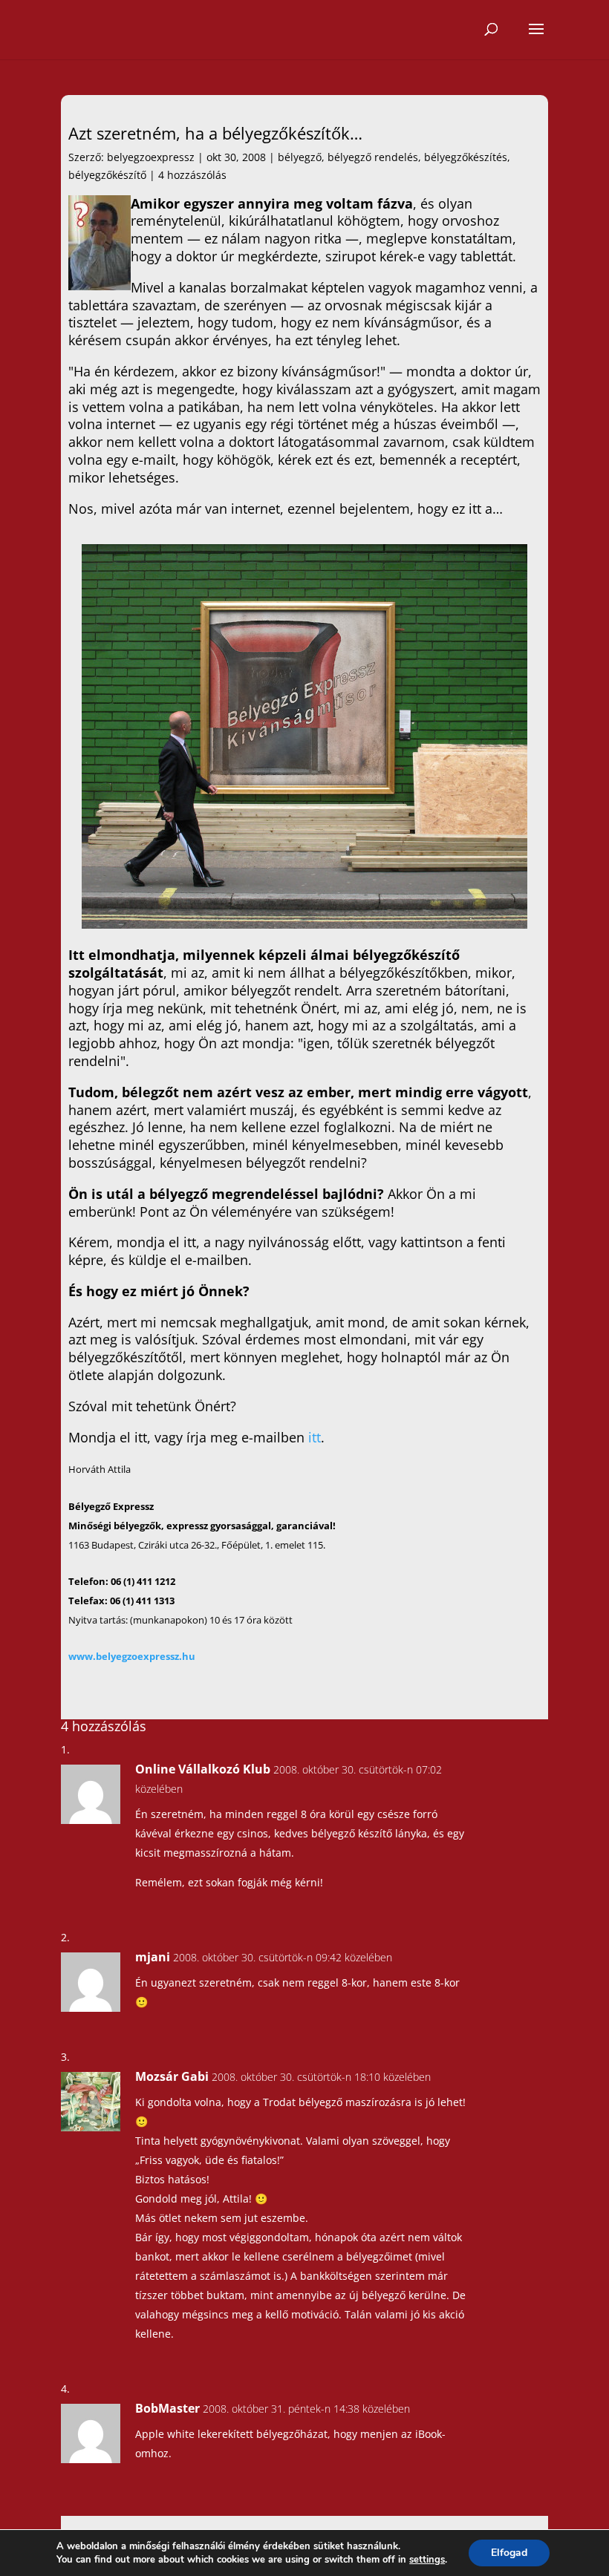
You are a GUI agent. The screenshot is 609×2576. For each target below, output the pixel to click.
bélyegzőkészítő (107, 175)
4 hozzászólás (192, 175)
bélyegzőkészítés (466, 157)
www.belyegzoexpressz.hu (132, 1656)
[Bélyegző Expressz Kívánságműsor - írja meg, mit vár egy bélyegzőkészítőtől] (304, 923)
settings (427, 2560)
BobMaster (167, 2408)
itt (315, 1437)
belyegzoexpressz (151, 157)
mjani (153, 1957)
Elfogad (509, 2553)
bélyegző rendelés (373, 157)
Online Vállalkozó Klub (203, 1769)
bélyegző (300, 157)
